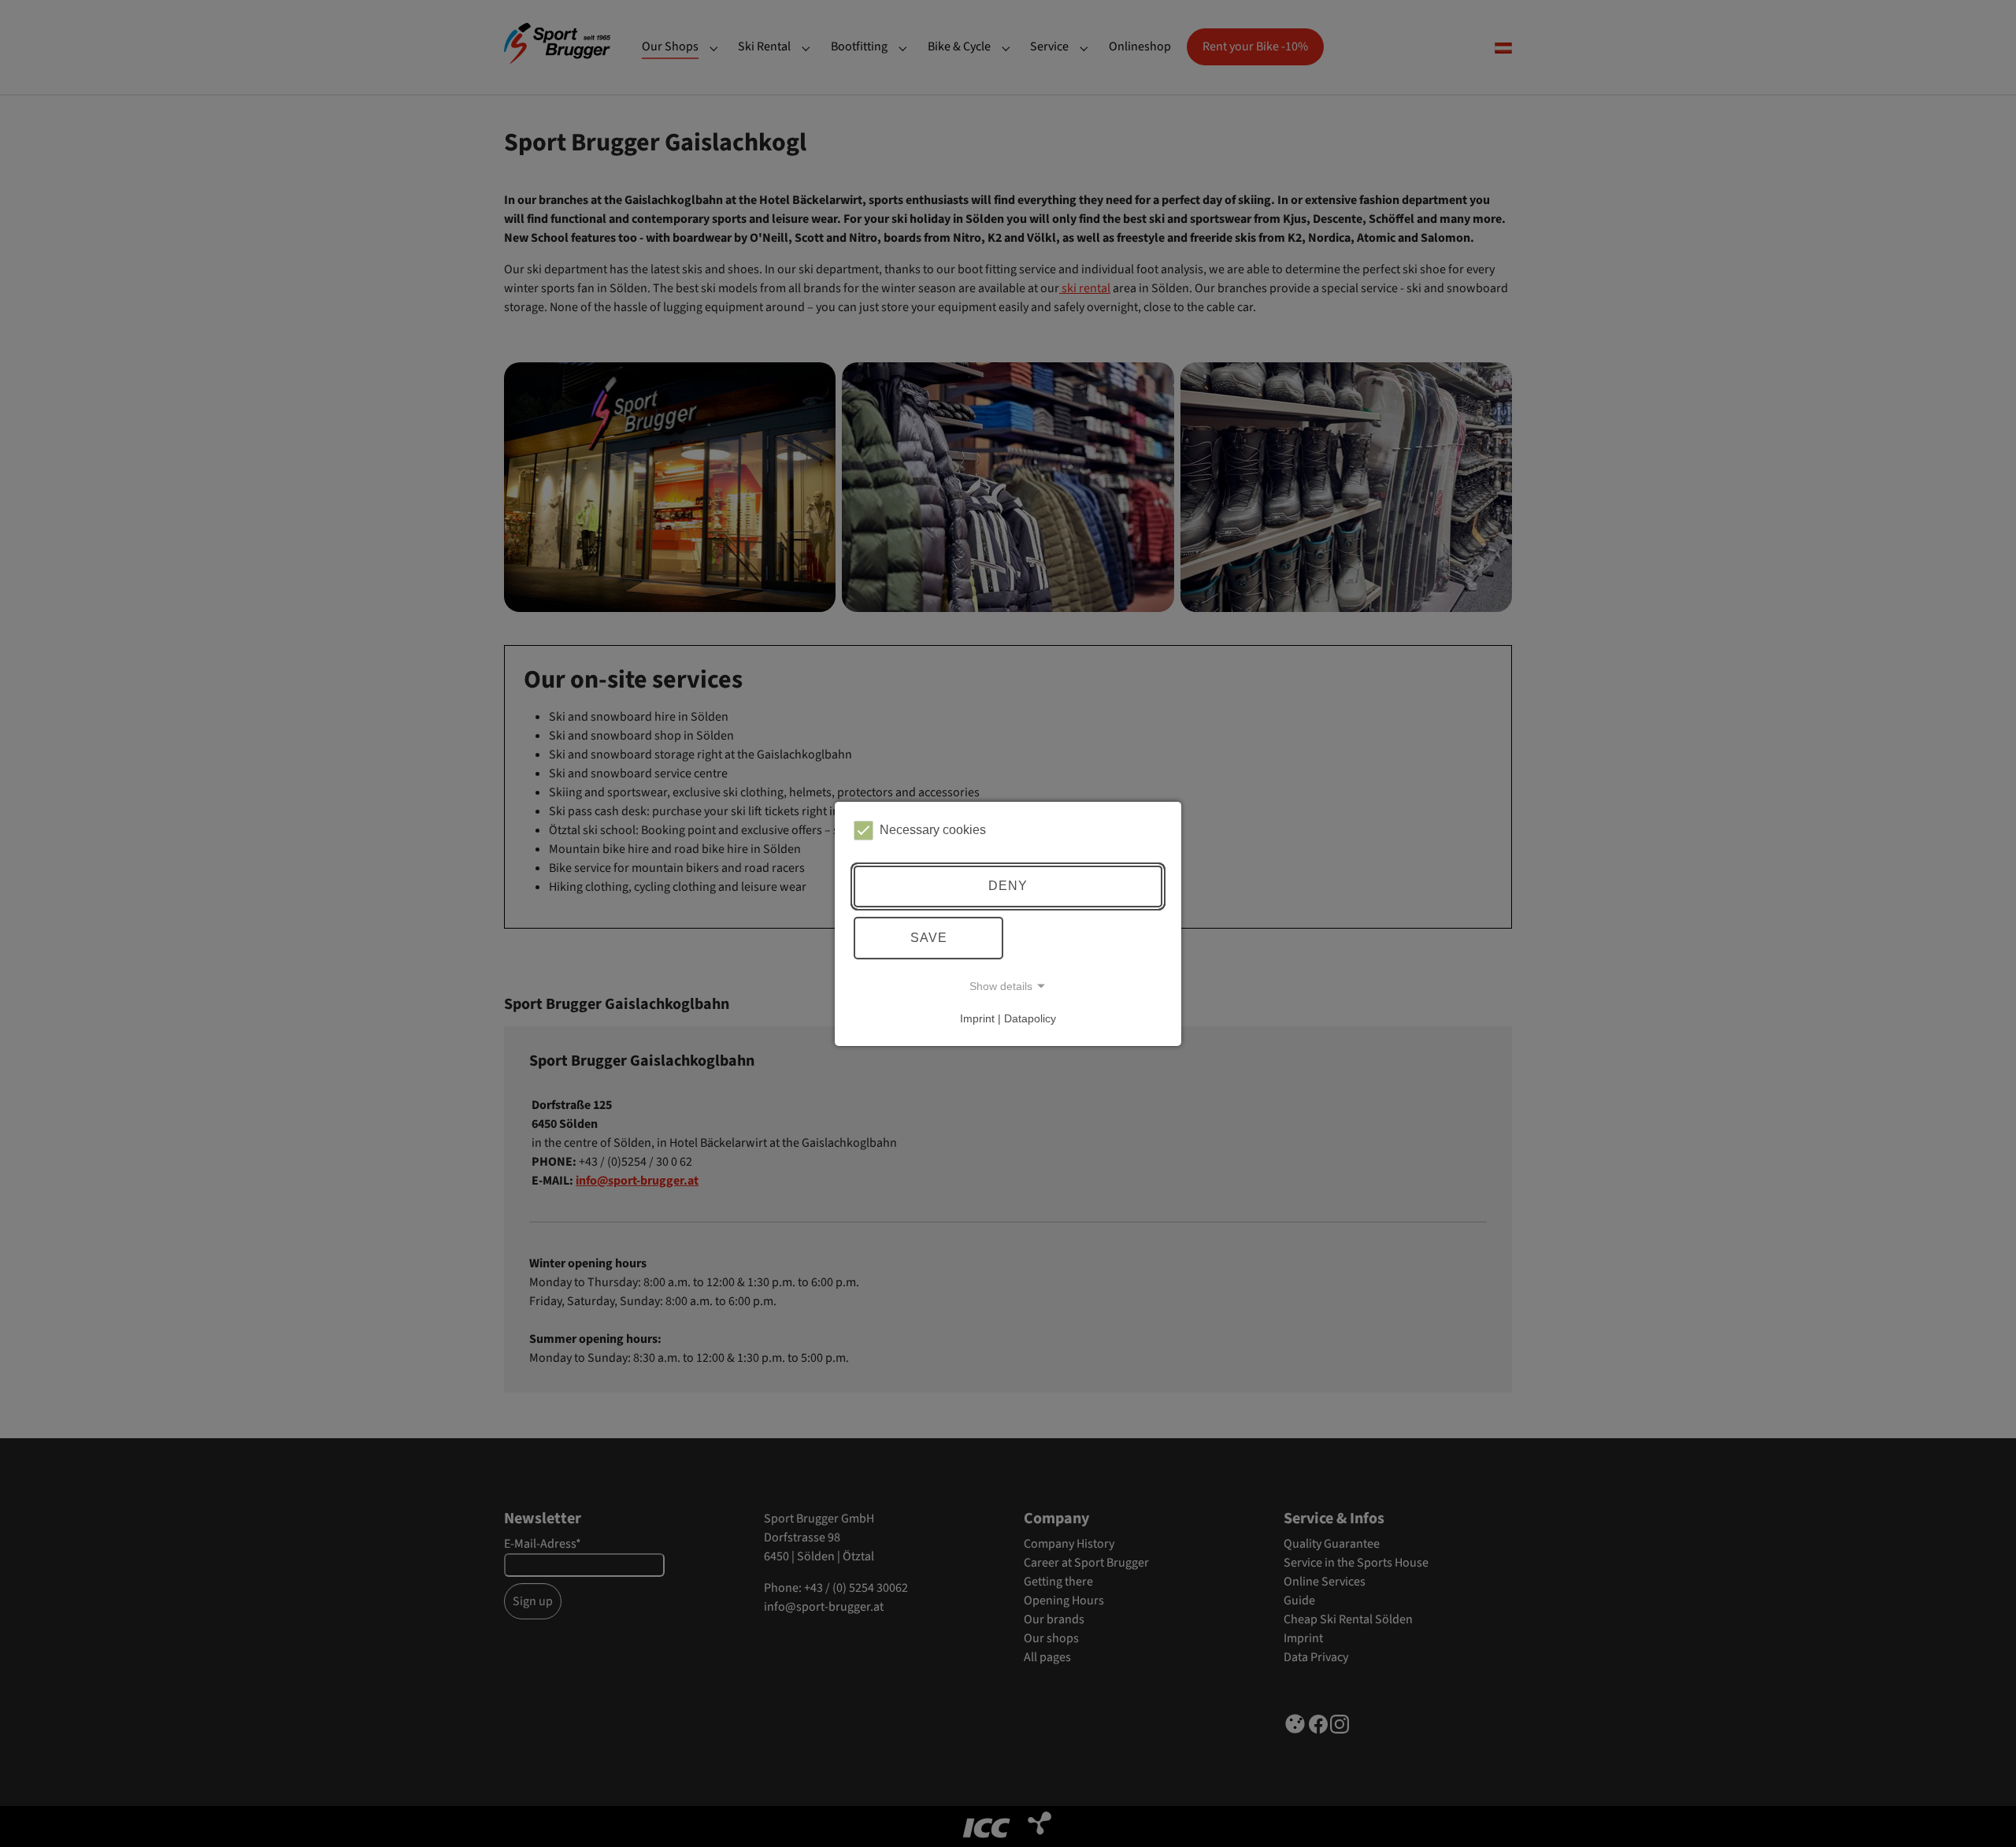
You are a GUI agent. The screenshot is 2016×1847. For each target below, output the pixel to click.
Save (929, 938)
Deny (1008, 886)
